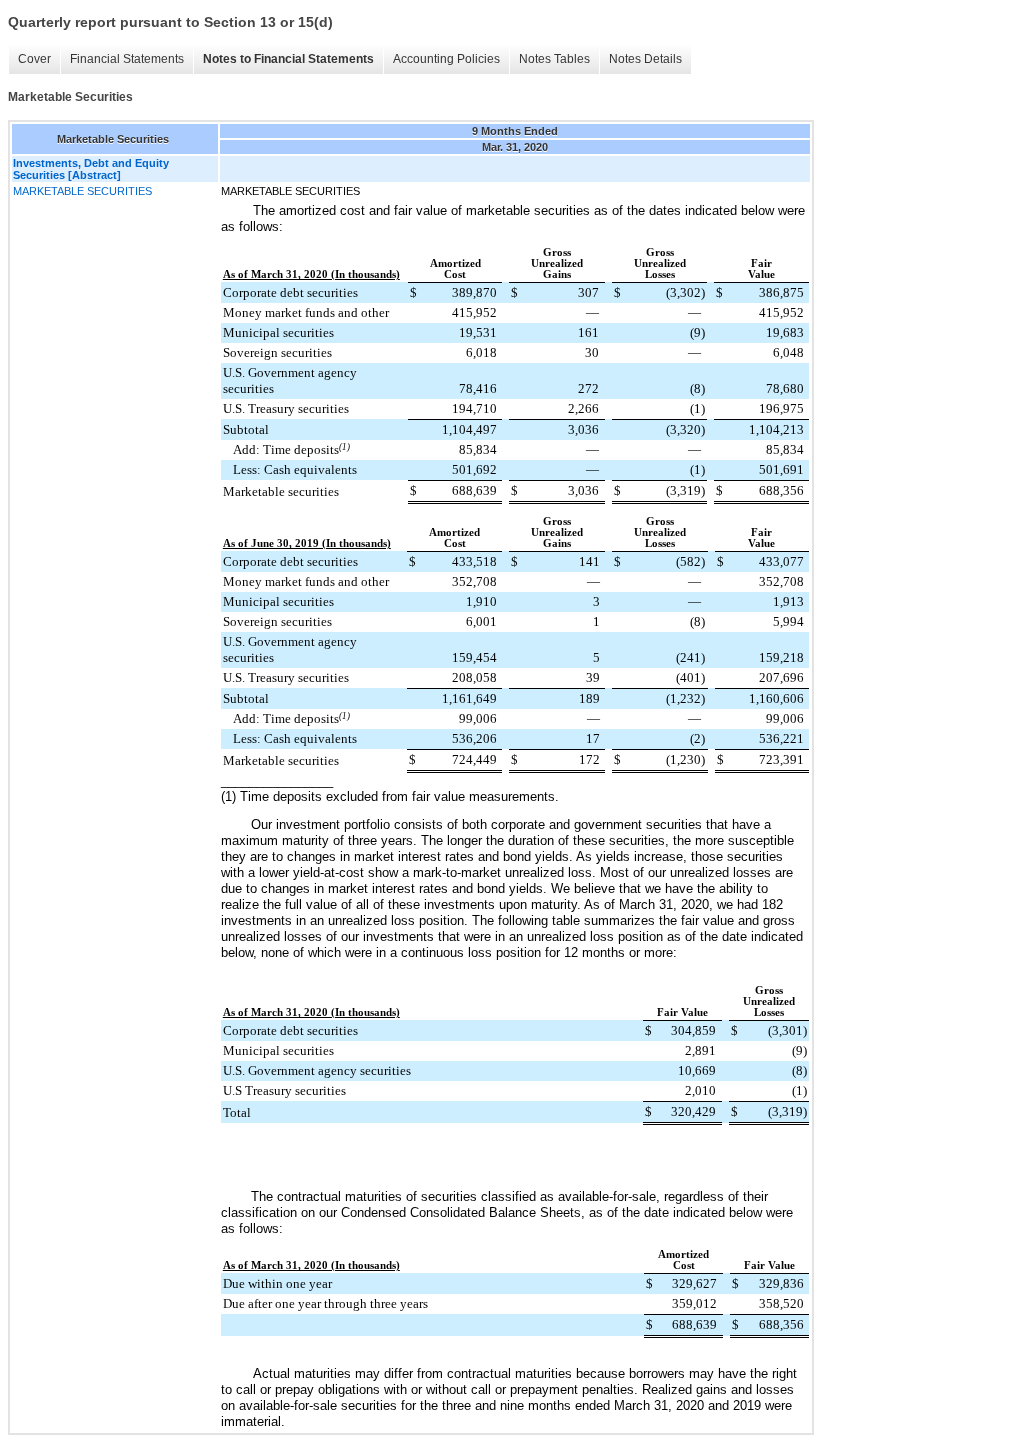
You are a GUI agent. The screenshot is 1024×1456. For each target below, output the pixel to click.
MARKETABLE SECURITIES (82, 191)
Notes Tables (554, 59)
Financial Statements (127, 59)
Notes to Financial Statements (288, 59)
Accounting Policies (446, 59)
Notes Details (645, 59)
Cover (34, 59)
